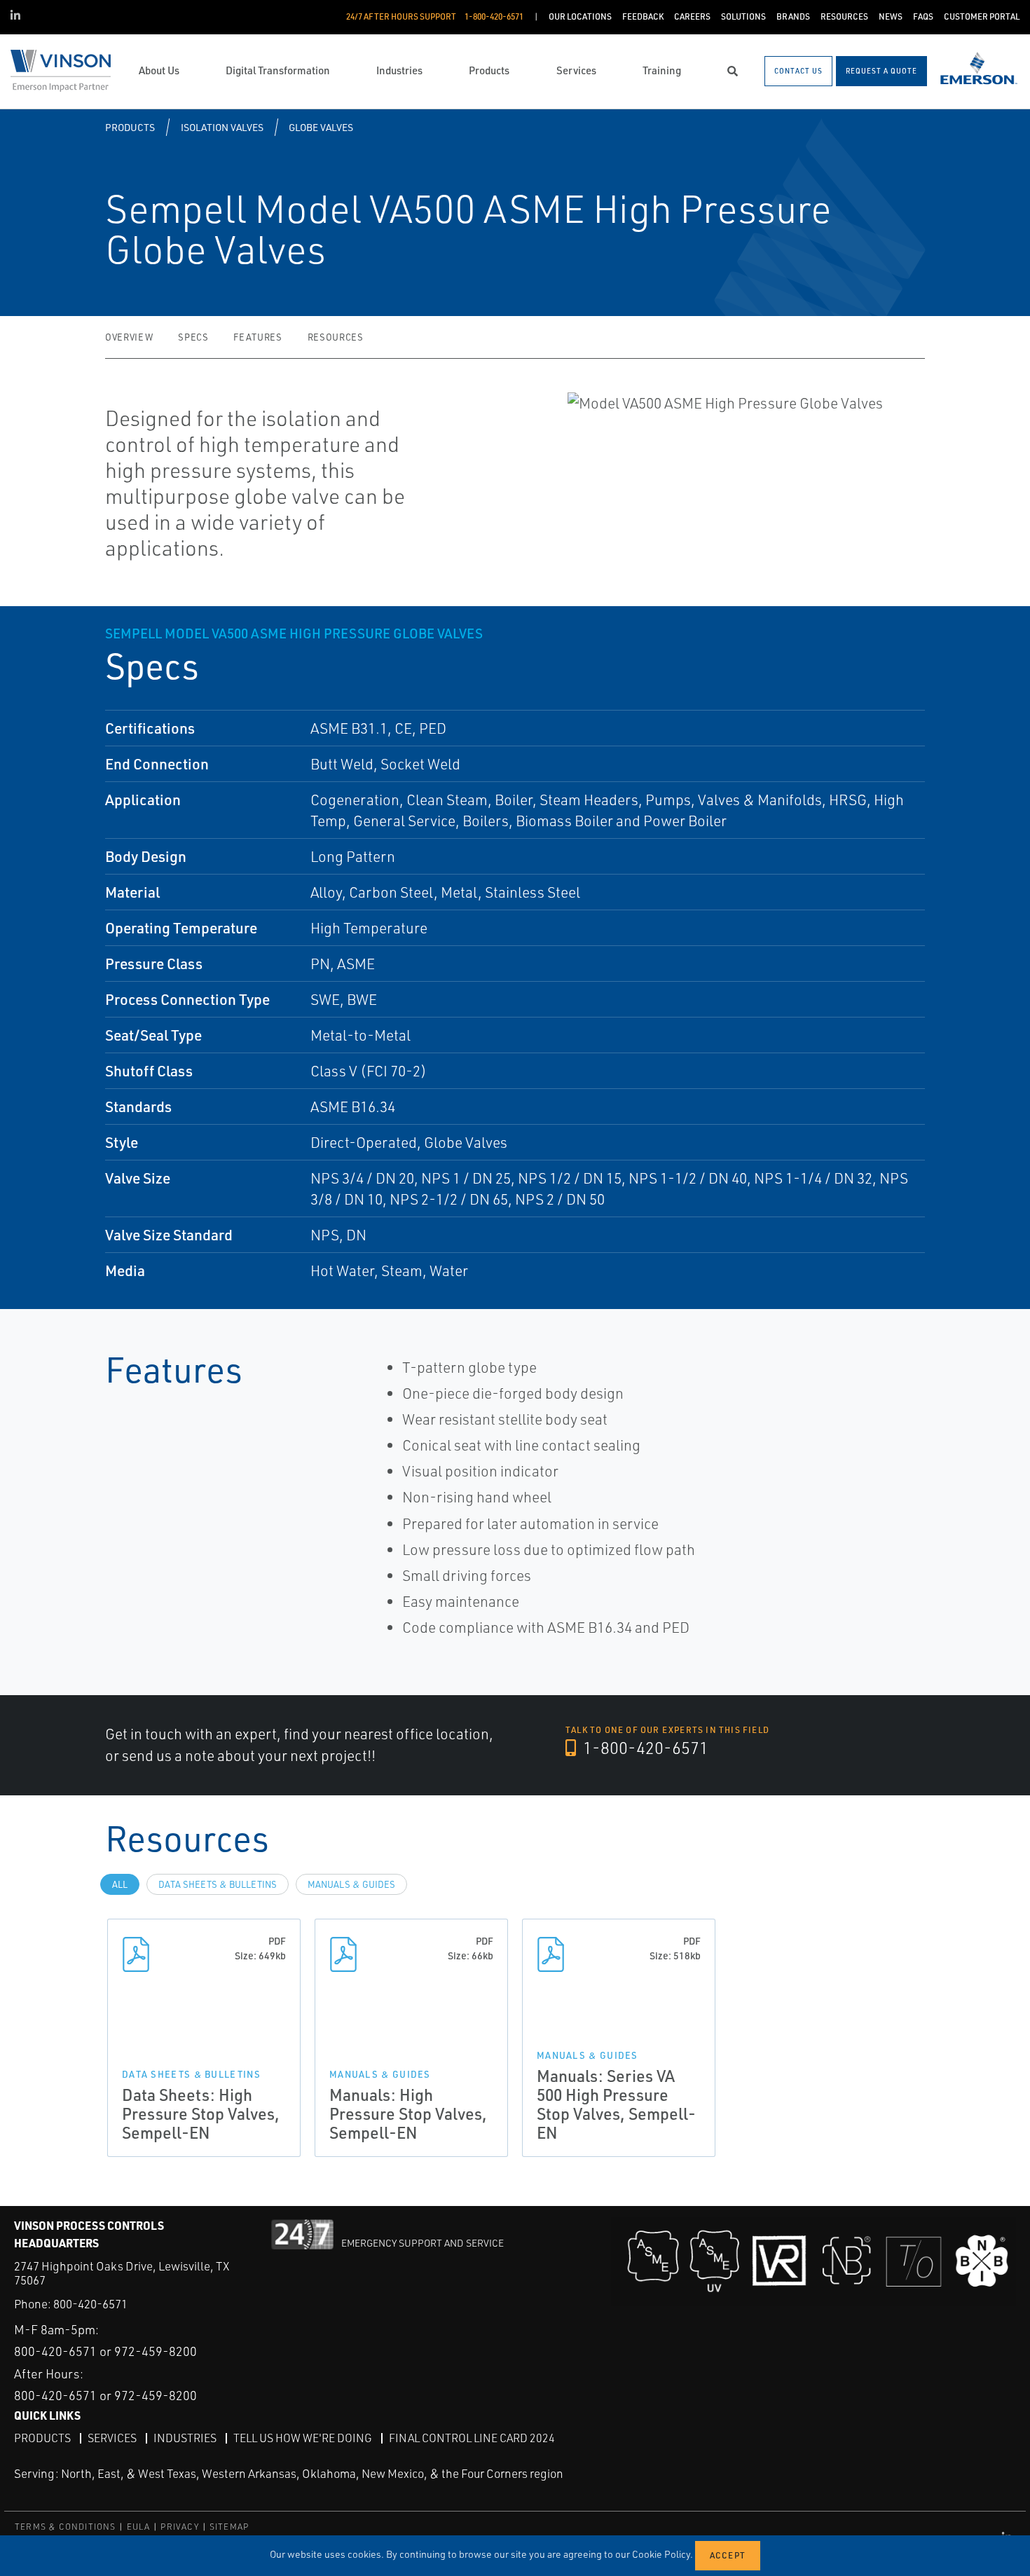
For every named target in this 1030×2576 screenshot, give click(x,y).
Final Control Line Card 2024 (472, 2438)
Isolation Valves (222, 127)
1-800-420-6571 (644, 1748)
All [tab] (120, 1884)
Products (130, 127)
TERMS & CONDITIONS (66, 2527)
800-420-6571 (90, 2304)
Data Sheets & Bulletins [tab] (218, 1884)
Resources (336, 337)
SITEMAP (229, 2527)
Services (112, 2438)
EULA (139, 2527)
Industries (185, 2438)
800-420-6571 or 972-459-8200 (105, 2351)
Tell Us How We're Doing (303, 2438)
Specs (193, 337)
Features (257, 337)
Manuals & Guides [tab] (351, 1884)
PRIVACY (179, 2527)
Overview (129, 337)
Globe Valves (321, 127)
